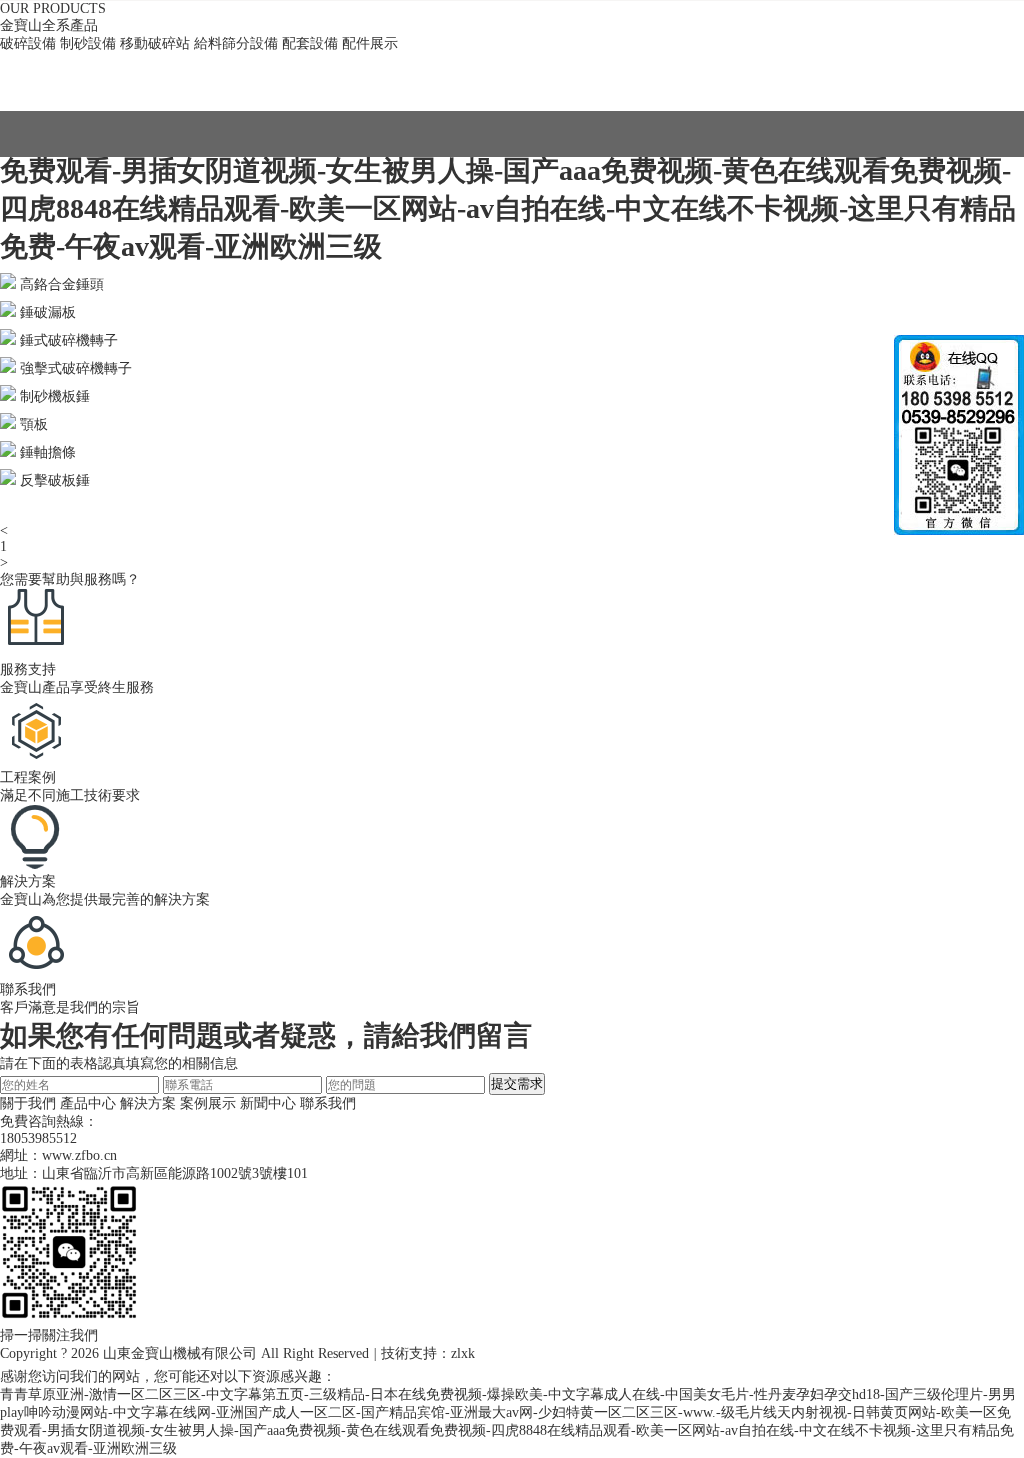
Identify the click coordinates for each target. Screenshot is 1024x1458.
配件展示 (370, 43)
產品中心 (88, 1103)
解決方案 (148, 1103)
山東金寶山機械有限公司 (180, 1353)
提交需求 (517, 1083)
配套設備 (310, 43)
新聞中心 (268, 1103)
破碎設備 (28, 43)
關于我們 (28, 1103)
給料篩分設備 (236, 43)
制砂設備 (88, 43)
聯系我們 (328, 1103)
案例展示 (208, 1103)
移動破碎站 (155, 43)
